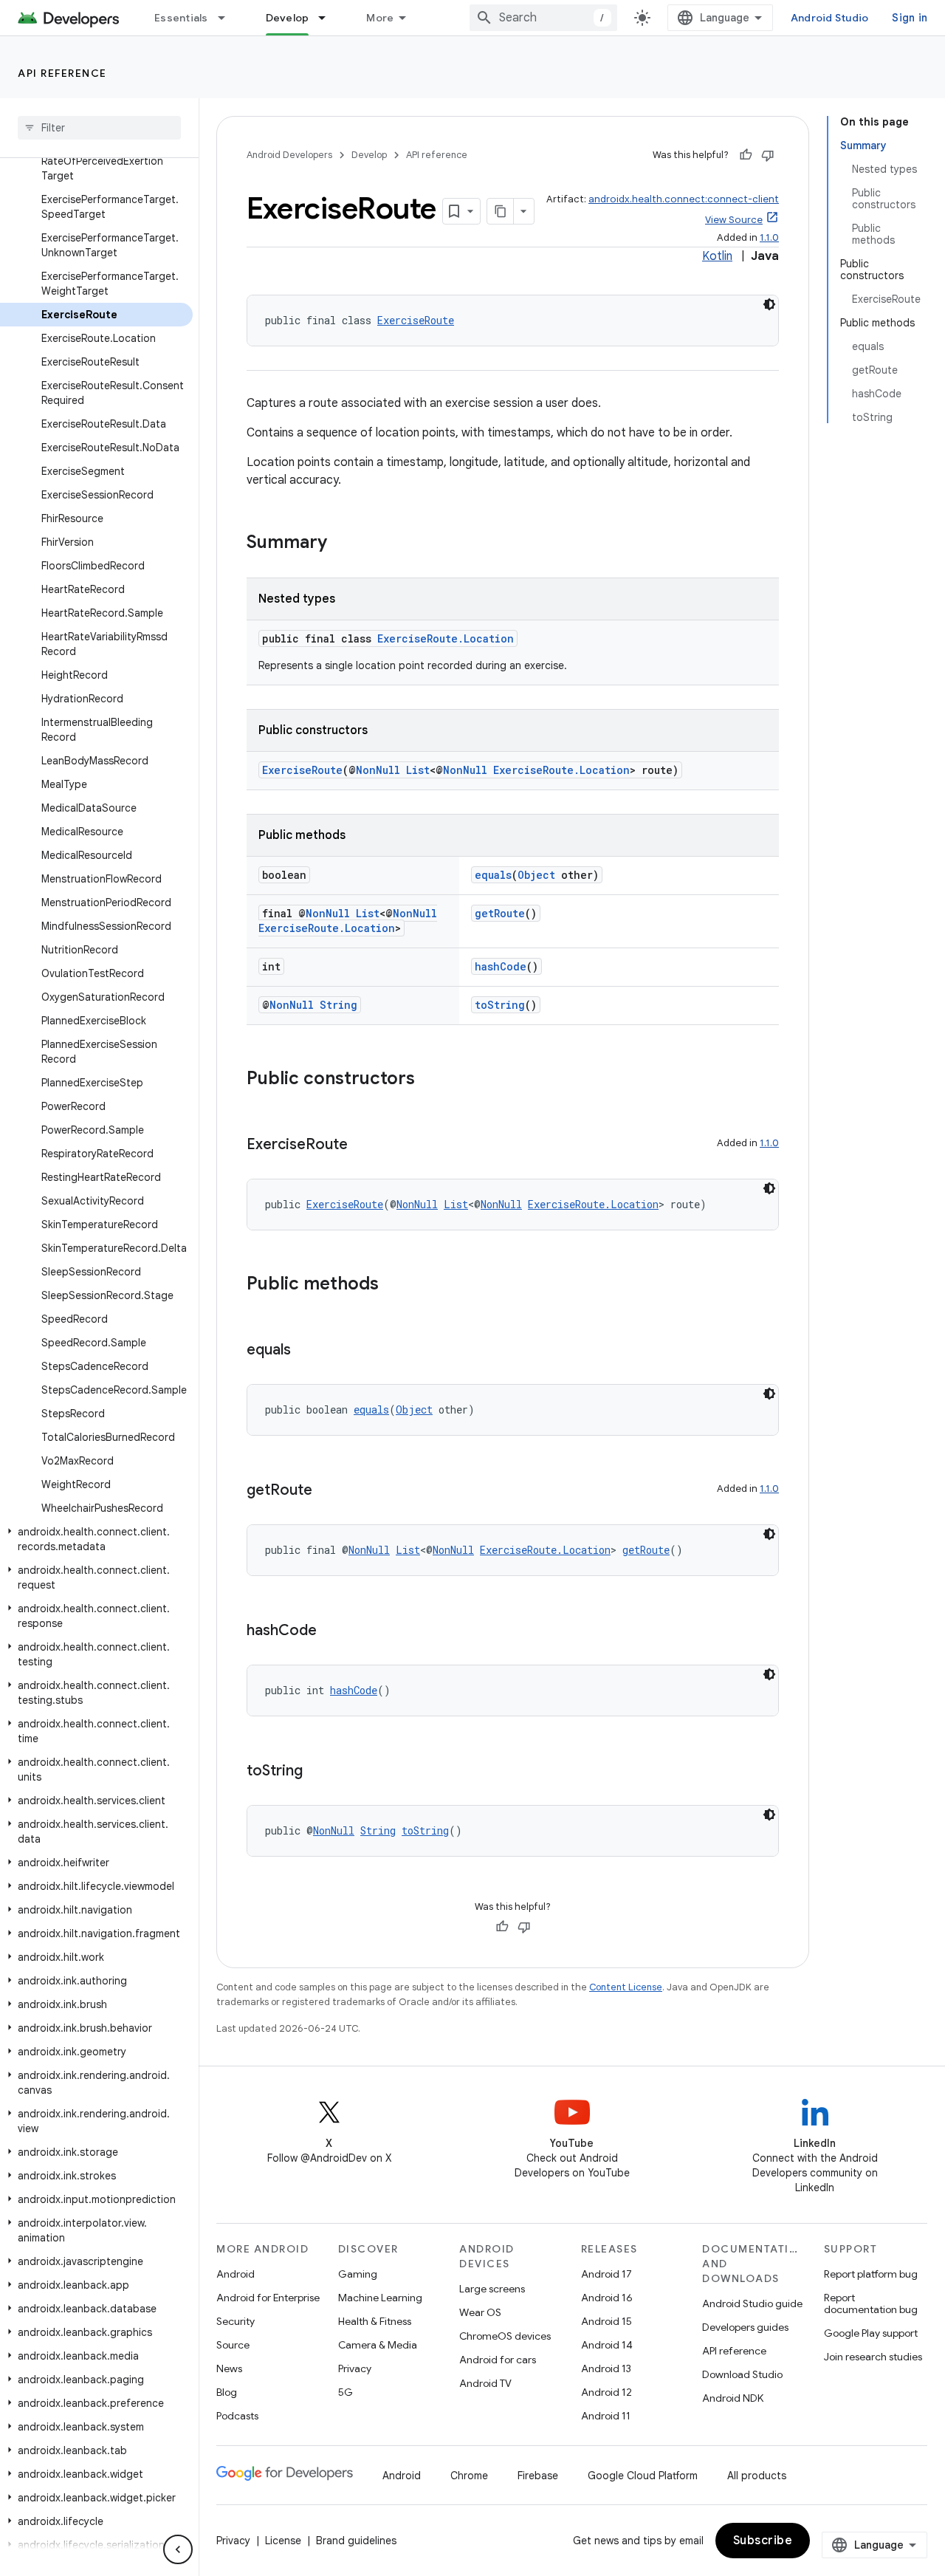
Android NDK (733, 2398)
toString (500, 1005)
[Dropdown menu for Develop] (329, 18)
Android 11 (606, 2416)
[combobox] (543, 18)
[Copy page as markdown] (501, 211)
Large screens (492, 2289)
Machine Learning (380, 2298)
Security (236, 2321)
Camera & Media (378, 2345)
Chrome (469, 2476)
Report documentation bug (871, 2303)
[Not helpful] (768, 155)
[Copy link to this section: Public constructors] (430, 1080)
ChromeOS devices (505, 2336)
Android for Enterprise (268, 2298)
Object (536, 875)
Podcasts (237, 2416)
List (418, 770)
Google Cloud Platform (643, 2476)
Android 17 (606, 2274)
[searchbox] (99, 128)
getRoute (500, 913)
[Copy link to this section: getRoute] (327, 1491)
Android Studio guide (752, 2303)
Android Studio (830, 18)
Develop (288, 18)
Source (233, 2345)
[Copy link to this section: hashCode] (331, 1631)
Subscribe (763, 2541)
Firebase (538, 2476)
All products (757, 2476)
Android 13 (606, 2368)
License (283, 2541)
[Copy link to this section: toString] (317, 1772)
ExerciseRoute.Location (446, 638)
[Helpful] (746, 155)
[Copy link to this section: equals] (306, 1351)
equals (493, 875)
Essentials (181, 18)
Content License (626, 1987)
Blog (227, 2392)
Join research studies (873, 2357)
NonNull (378, 770)
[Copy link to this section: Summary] (342, 544)
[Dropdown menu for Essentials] (228, 18)
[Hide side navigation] (178, 2549)
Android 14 (607, 2345)
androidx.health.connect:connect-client (684, 199)
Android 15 (606, 2321)
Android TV (485, 2383)
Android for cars (498, 2360)
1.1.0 (769, 237)
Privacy (355, 2368)
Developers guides (745, 2327)
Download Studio (742, 2374)
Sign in (910, 18)
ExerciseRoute (416, 320)
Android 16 (607, 2298)
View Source (734, 220)
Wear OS (480, 2312)
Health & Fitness (375, 2321)
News (229, 2368)
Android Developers (289, 155)
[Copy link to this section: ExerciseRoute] (362, 1145)
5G (346, 2392)
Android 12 (606, 2392)
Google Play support (871, 2333)
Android (236, 2274)
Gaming (358, 2274)
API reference (62, 73)
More (380, 18)
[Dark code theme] (769, 304)
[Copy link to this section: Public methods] (394, 1285)
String (339, 1005)
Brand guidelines (356, 2541)
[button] (96, 1539)
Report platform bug (871, 2274)
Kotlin (717, 256)
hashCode (501, 966)
